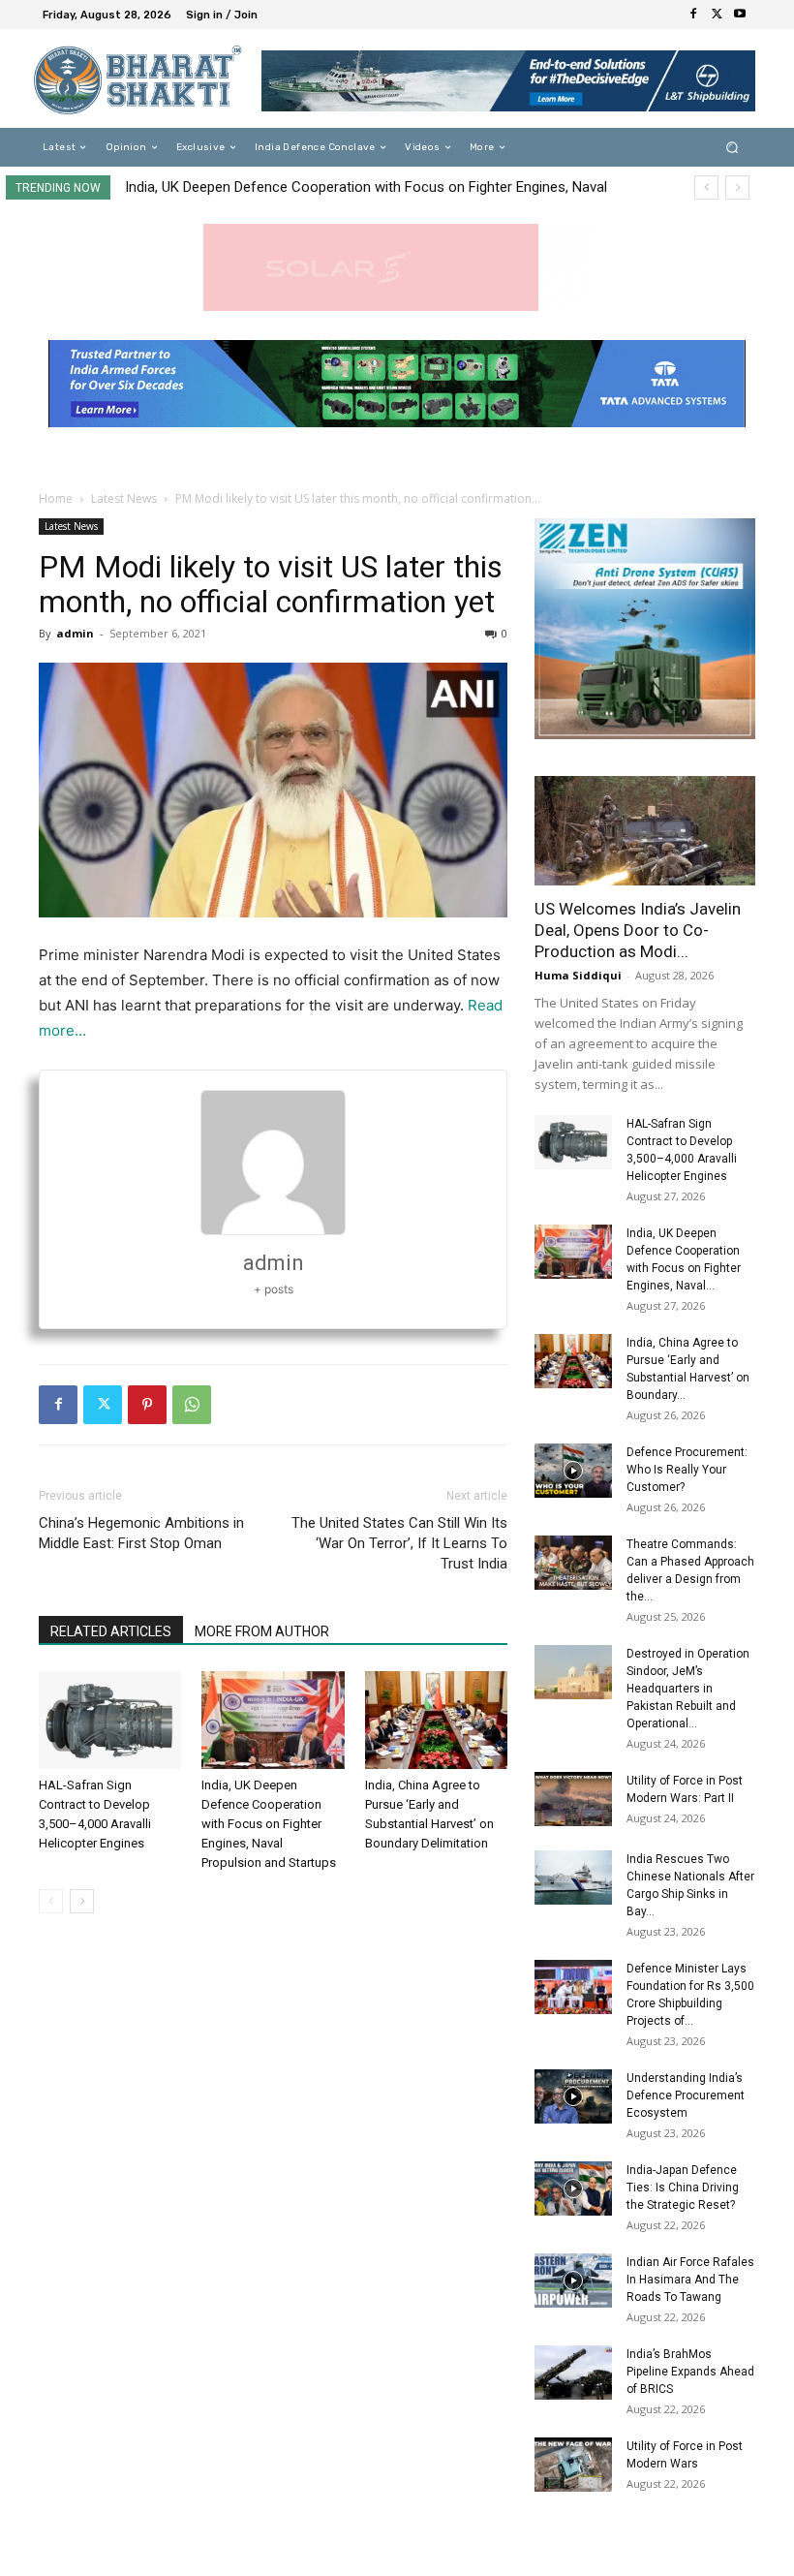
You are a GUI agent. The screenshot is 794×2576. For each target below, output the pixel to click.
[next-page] (82, 1901)
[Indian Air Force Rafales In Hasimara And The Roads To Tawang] (573, 2281)
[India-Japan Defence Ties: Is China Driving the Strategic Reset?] (573, 2188)
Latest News (124, 498)
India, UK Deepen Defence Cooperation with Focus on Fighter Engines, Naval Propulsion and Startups (269, 1824)
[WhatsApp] (192, 1405)
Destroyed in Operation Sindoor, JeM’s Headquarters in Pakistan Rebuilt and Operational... (688, 1689)
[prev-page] (51, 1901)
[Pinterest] (147, 1405)
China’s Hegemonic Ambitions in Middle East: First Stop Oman (141, 1533)
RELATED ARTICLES (111, 1631)
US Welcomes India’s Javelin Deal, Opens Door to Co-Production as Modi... (638, 930)
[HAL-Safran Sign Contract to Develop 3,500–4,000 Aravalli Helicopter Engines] (110, 1720)
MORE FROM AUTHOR (262, 1631)
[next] (737, 187)
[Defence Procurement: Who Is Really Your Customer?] (573, 1471)
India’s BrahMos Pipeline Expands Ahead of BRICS (690, 2372)
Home (56, 498)
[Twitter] (717, 15)
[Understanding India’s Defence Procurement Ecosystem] (573, 2096)
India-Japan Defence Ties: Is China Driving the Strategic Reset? (683, 2188)
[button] (733, 148)
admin (75, 633)
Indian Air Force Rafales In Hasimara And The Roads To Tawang (690, 2280)
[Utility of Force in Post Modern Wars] (573, 2465)
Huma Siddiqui (578, 975)
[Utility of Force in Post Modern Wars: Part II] (573, 1799)
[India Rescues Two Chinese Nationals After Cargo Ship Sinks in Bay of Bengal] (573, 1878)
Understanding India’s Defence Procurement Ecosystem (686, 2095)
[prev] (706, 187)
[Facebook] (693, 15)
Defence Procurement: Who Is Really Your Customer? (687, 1470)
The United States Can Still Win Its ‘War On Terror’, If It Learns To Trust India (399, 1543)
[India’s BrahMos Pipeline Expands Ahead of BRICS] (573, 2373)
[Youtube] (740, 15)
